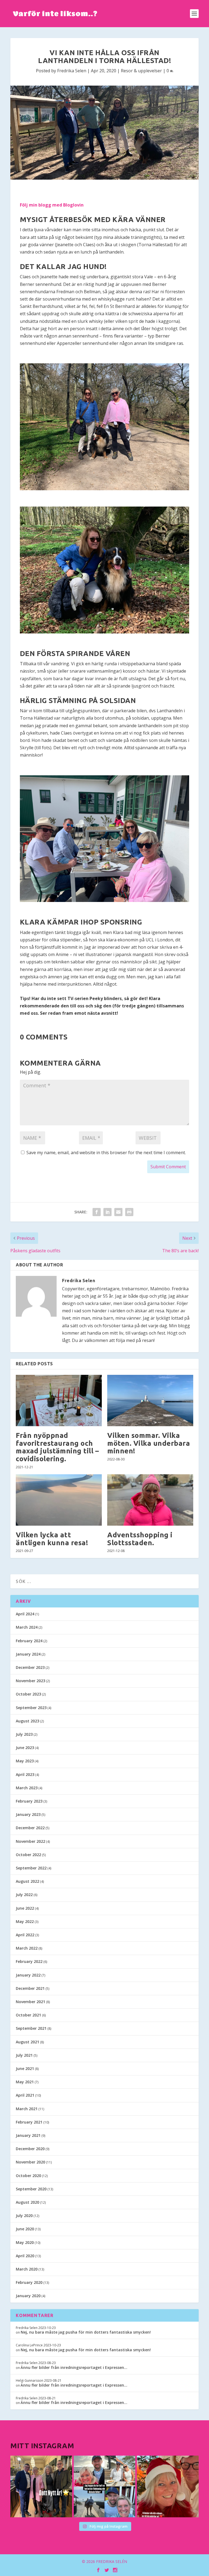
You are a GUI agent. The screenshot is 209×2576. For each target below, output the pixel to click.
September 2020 (31, 2189)
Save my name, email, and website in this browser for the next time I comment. (106, 1153)
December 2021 (30, 1988)
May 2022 (25, 1921)
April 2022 (25, 1935)
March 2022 (27, 1948)
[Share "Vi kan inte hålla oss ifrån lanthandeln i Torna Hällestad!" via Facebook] (97, 1212)
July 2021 (24, 2055)
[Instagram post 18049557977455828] (168, 2486)
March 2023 (27, 1788)
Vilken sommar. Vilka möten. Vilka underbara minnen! (149, 1443)
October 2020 (28, 2176)
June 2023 (25, 1748)
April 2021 (25, 2095)
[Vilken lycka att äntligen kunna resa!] (59, 1500)
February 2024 (29, 1641)
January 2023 (28, 1814)
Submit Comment (168, 1167)
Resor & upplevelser (141, 71)
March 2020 (27, 2269)
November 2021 (30, 2002)
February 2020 (29, 2282)
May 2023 (25, 1761)
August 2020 (27, 2202)
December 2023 (30, 1667)
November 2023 (30, 1681)
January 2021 (28, 2135)
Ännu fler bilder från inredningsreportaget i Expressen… (74, 2367)
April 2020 (25, 2256)
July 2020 (24, 2216)
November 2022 (30, 1841)
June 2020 (25, 2229)
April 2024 (25, 1614)
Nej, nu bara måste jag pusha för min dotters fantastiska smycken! (86, 2332)
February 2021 (29, 2122)
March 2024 (27, 1627)
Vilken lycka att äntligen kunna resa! (52, 1539)
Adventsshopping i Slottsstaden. (140, 1539)
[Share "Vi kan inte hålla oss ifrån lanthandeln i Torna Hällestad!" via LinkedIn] (107, 1212)
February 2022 (29, 1961)
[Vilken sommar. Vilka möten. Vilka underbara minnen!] (150, 1401)
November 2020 (30, 2162)
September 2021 (31, 2028)
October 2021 (28, 2015)
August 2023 (27, 1721)
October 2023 (28, 1694)
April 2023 (25, 1774)
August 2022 (27, 1881)
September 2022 (31, 1868)
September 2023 (31, 1708)
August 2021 (27, 2042)
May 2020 (25, 2242)
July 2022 (24, 1895)
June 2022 (25, 1908)
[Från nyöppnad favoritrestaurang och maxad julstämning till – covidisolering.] (59, 1401)
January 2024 (28, 1654)
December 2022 (30, 1828)
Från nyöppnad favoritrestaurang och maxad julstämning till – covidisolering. (57, 1447)
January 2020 (28, 2296)
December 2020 (30, 2149)
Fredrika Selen (72, 71)
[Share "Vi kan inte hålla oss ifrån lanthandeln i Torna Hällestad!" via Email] (118, 1212)
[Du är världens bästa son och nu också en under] (104, 2486)
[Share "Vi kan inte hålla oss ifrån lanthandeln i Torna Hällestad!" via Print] (129, 1212)
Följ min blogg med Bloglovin (52, 205)
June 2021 (25, 2068)
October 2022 (28, 1855)
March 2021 (27, 2109)
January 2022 (28, 1975)
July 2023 (24, 1734)
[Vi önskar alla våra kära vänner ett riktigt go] (41, 2486)
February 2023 (29, 1801)
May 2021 (25, 2082)
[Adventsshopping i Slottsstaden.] (150, 1500)
